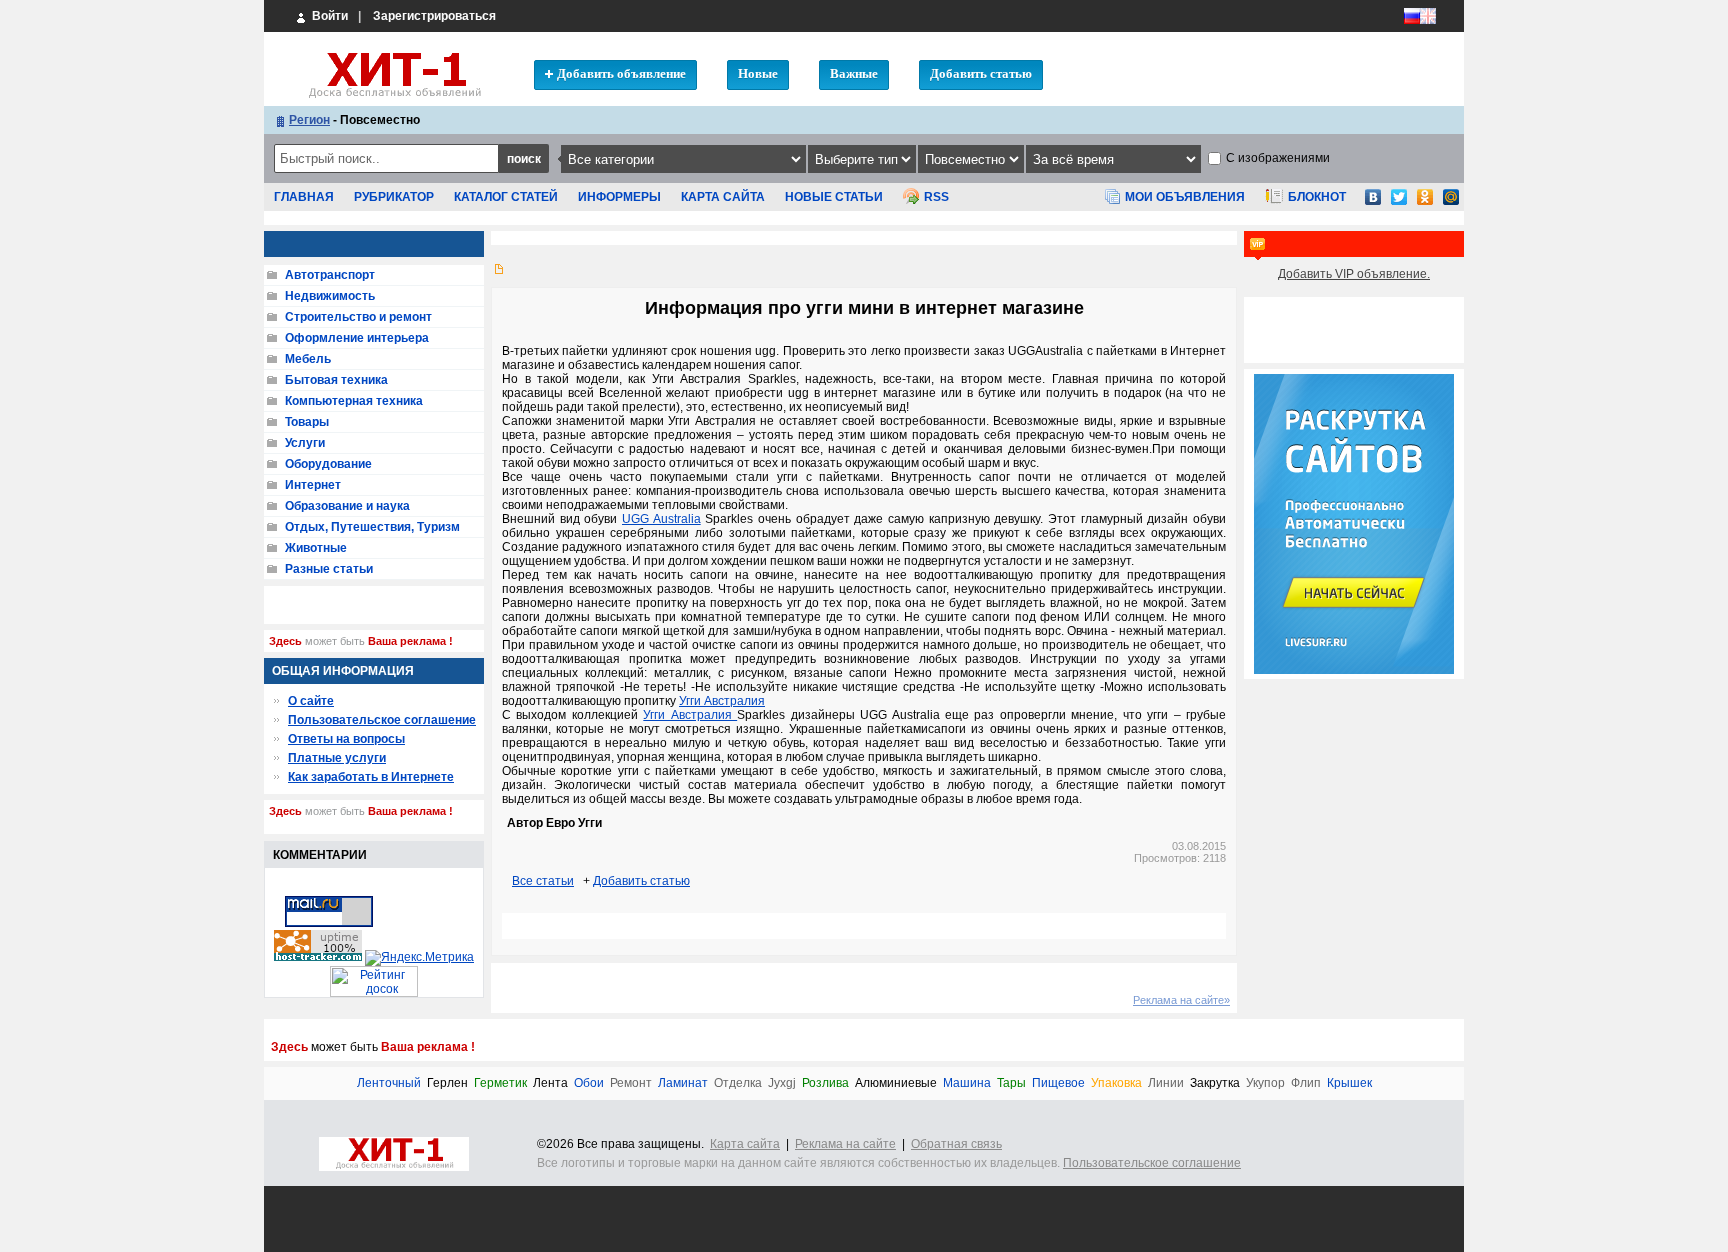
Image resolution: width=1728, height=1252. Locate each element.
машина (967, 1083)
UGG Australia (661, 519)
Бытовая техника (336, 380)
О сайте (311, 701)
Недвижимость (330, 296)
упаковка (1116, 1083)
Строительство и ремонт (358, 317)
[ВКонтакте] (1373, 203)
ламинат (683, 1083)
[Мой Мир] (1451, 203)
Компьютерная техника (354, 401)
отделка (738, 1083)
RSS (936, 197)
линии (1166, 1083)
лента (550, 1083)
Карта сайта (723, 197)
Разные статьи (329, 569)
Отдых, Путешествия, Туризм (372, 527)
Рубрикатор (394, 197)
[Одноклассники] (1425, 203)
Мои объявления (1185, 197)
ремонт (631, 1083)
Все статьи (543, 881)
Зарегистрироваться (434, 16)
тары (1011, 1083)
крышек (1349, 1083)
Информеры (619, 197)
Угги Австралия (722, 701)
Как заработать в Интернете (371, 777)
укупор (1265, 1083)
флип (1306, 1083)
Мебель (308, 359)
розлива (825, 1083)
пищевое (1058, 1083)
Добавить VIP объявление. (1354, 274)
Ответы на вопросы (346, 739)
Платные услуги (337, 758)
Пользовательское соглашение (382, 720)
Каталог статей (506, 197)
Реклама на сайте (845, 1144)
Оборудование (328, 464)
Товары (307, 422)
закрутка (1215, 1083)
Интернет (313, 485)
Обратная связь (956, 1144)
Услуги (305, 443)
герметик (500, 1083)
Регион (309, 120)
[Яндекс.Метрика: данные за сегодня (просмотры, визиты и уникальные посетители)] (419, 958)
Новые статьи (834, 197)
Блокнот (1317, 197)
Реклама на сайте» (1181, 1000)
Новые (758, 73)
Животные (316, 548)
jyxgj (782, 1083)
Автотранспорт (330, 275)
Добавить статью (981, 73)
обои (589, 1083)
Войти (328, 16)
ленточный (389, 1083)
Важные (854, 73)
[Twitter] (1399, 203)
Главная (304, 197)
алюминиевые (896, 1083)
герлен (447, 1083)
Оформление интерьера (357, 338)
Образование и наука (347, 506)
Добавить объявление (621, 73)
